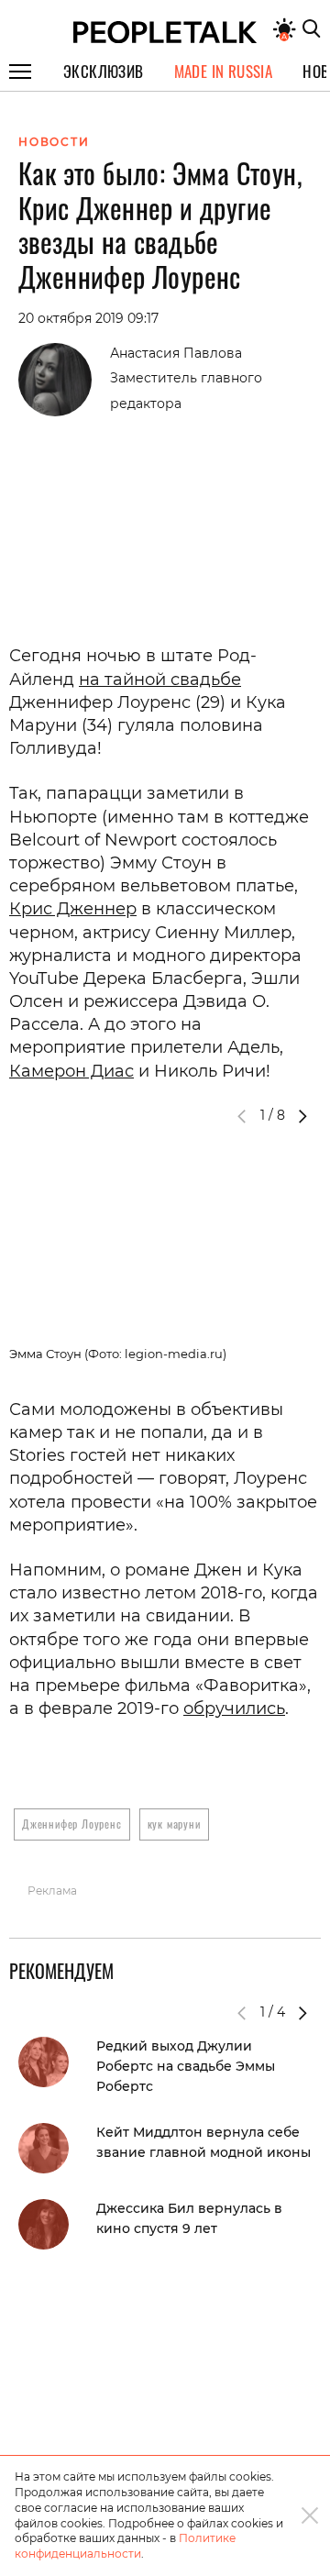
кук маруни (174, 1824)
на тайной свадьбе (160, 680)
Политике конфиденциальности (125, 2546)
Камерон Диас (71, 1071)
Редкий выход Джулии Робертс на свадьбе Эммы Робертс (186, 2066)
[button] (302, 1116)
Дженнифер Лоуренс (72, 1824)
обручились (234, 1708)
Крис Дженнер (73, 909)
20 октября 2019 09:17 (88, 318)
